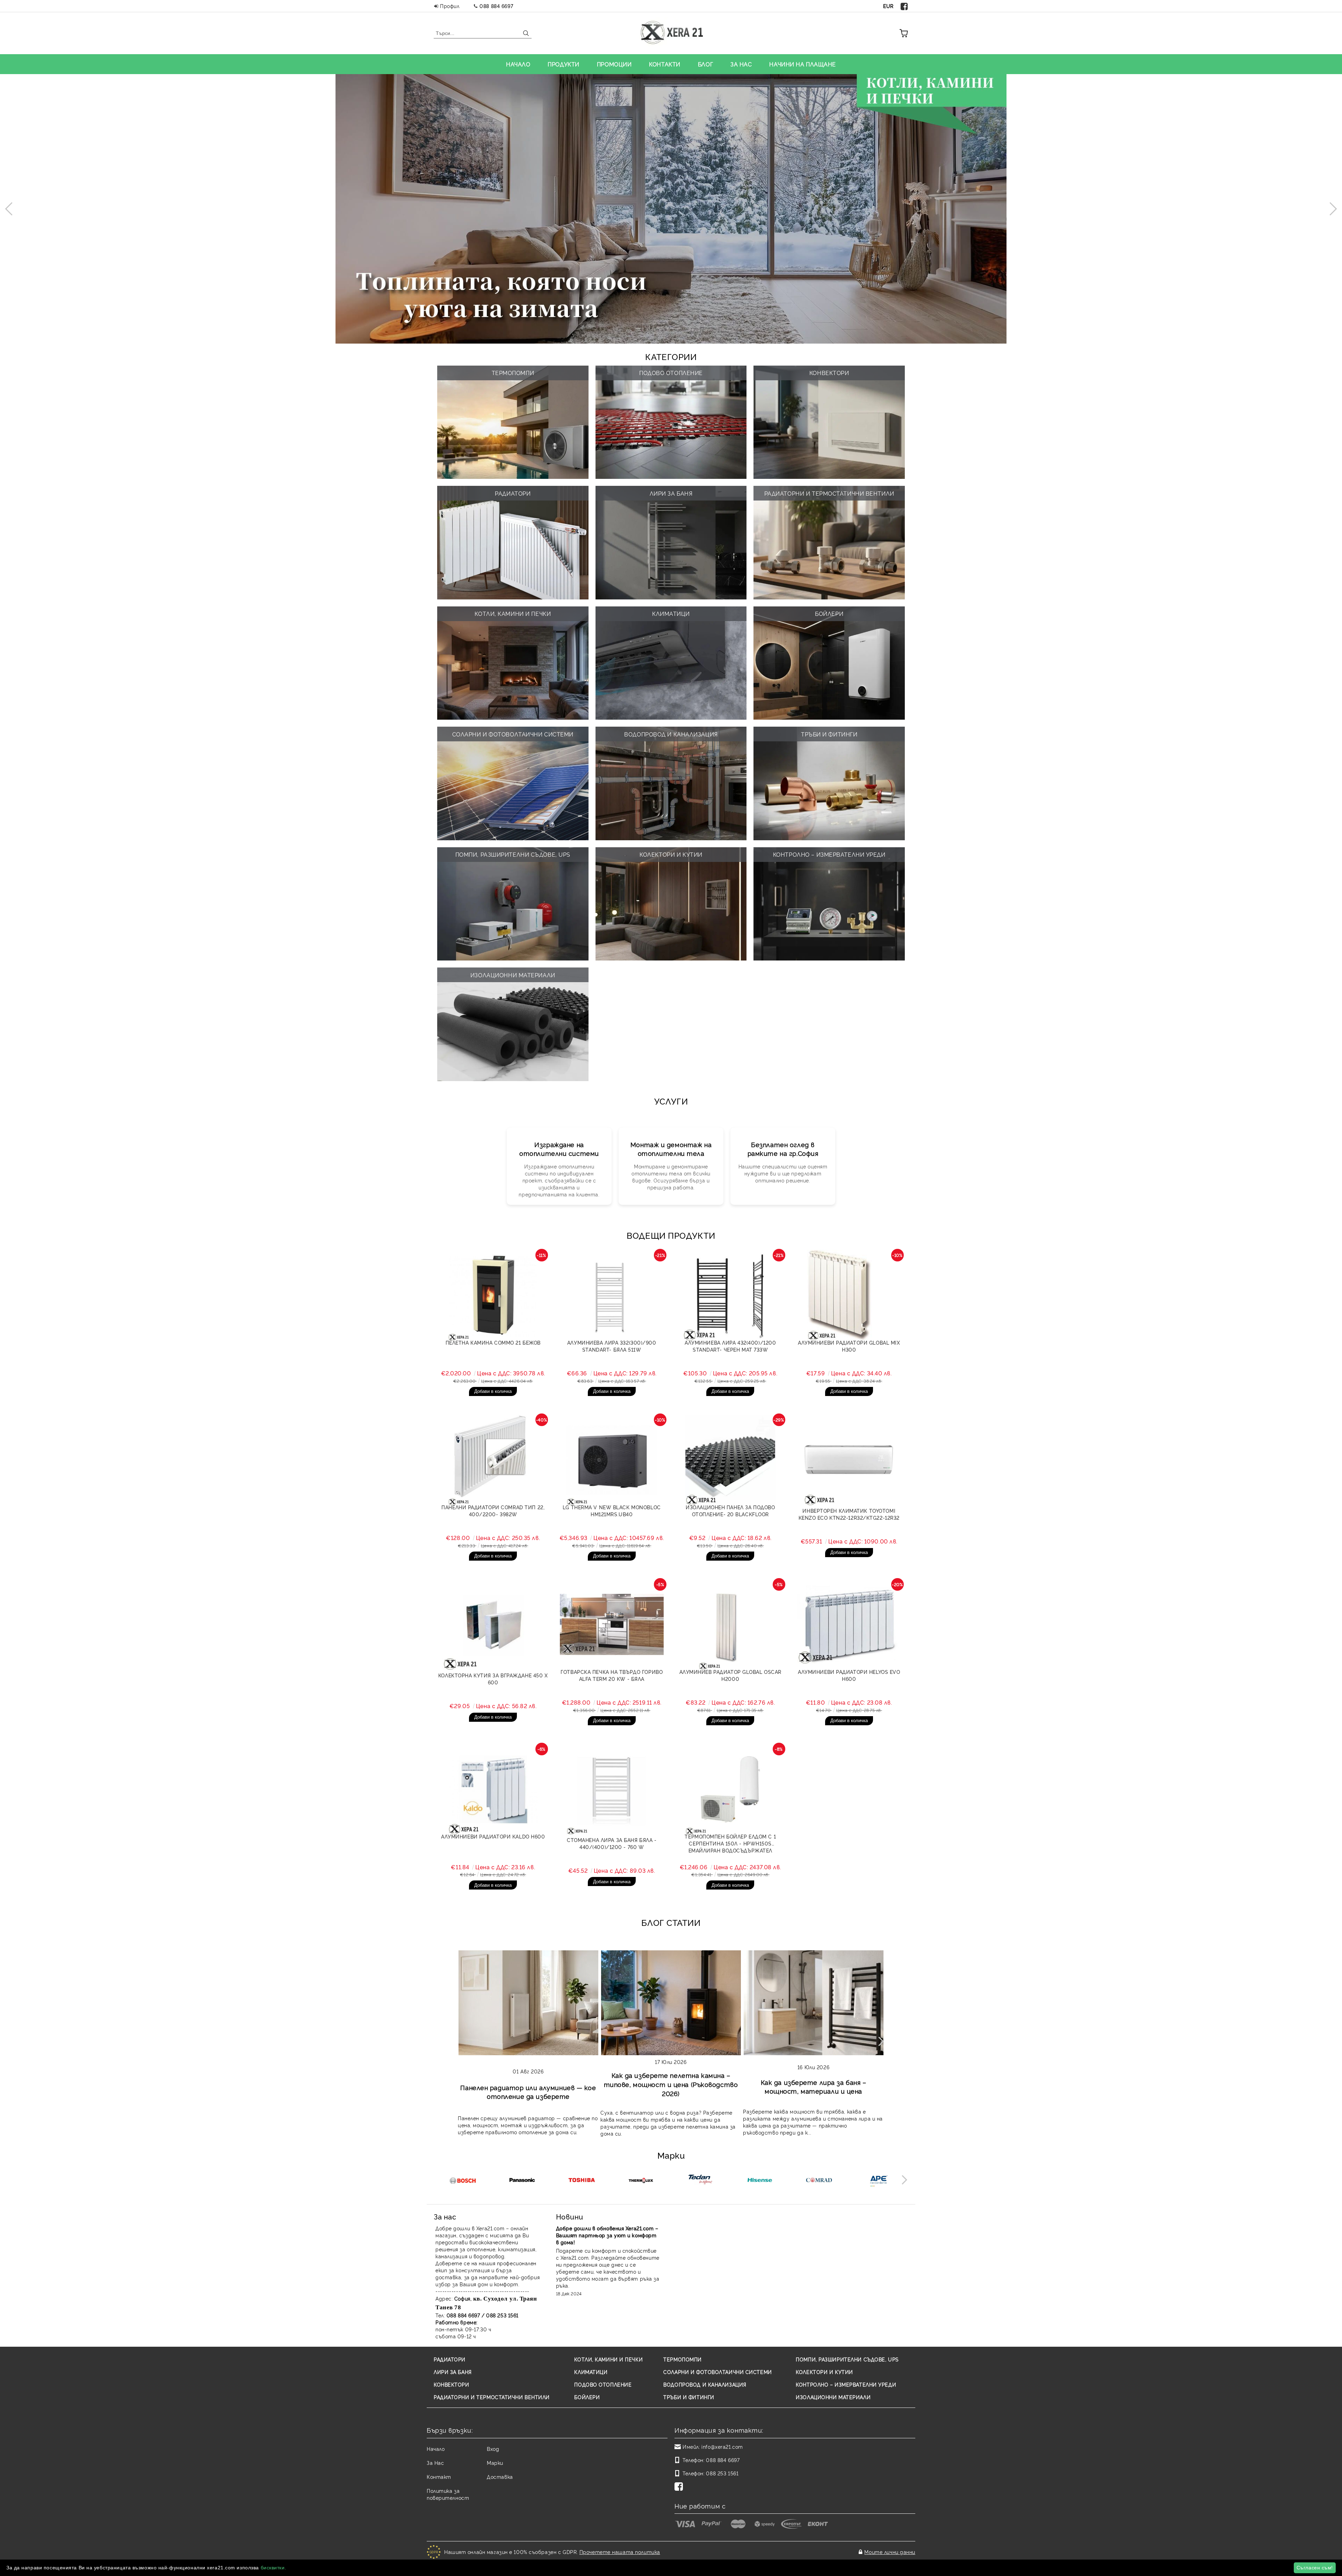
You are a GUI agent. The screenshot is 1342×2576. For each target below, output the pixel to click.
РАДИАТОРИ (450, 2359)
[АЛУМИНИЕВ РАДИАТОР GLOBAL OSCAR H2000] (730, 1625)
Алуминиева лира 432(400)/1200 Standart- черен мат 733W (730, 1346)
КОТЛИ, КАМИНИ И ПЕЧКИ (608, 2359)
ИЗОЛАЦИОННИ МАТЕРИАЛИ (833, 2397)
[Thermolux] (641, 2181)
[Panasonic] (522, 2181)
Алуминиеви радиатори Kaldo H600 (493, 1836)
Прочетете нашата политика (620, 2552)
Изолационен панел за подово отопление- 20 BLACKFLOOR (730, 1510)
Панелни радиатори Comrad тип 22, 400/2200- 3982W (493, 1510)
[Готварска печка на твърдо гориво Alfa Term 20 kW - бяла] (612, 1625)
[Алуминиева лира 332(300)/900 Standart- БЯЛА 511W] (612, 1295)
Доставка (500, 2477)
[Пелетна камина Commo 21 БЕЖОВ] (493, 1295)
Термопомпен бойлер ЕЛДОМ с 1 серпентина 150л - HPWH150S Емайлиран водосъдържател (730, 1843)
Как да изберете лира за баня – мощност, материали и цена (814, 2086)
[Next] (1330, 209)
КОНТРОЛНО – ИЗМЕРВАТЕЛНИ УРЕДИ (846, 2384)
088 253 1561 (722, 2473)
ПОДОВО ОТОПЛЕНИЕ (603, 2384)
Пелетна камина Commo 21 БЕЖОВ (493, 1342)
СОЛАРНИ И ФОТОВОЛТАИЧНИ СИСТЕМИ (717, 2372)
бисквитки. (274, 2568)
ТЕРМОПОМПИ (683, 2359)
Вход (493, 2449)
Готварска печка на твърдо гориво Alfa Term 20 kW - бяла (612, 1675)
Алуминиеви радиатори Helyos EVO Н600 (849, 1675)
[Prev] (12, 209)
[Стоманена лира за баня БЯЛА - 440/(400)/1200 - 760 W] (612, 1789)
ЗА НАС (741, 64)
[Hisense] (760, 2181)
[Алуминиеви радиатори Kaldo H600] (493, 1789)
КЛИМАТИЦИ (591, 2372)
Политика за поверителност (448, 2494)
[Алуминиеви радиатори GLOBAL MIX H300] (849, 1295)
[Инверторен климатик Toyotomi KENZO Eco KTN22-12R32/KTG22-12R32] (849, 1460)
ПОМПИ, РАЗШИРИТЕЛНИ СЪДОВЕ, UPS (847, 2359)
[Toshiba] (581, 2181)
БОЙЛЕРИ (587, 2397)
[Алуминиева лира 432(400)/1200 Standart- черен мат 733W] (730, 1295)
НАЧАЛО (518, 64)
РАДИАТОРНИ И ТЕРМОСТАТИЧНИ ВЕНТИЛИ (492, 2397)
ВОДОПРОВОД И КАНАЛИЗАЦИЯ (705, 2384)
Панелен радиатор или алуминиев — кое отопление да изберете (528, 2092)
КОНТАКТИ (665, 64)
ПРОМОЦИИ (614, 64)
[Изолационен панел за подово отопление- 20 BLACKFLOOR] (730, 1460)
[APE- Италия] (878, 2181)
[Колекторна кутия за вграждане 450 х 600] (493, 1625)
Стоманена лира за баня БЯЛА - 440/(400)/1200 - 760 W (612, 1843)
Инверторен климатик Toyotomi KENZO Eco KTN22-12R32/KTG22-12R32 (849, 1514)
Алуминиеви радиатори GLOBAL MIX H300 (849, 1346)
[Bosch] (463, 2181)
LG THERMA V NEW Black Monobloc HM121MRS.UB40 (612, 1510)
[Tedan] (700, 2181)
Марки (495, 2463)
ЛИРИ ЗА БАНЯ (453, 2372)
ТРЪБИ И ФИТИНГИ (689, 2397)
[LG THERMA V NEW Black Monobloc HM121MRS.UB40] (612, 1460)
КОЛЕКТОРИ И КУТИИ (824, 2372)
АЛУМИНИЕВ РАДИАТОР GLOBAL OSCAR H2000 (730, 1675)
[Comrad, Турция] (819, 2181)
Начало (436, 2449)
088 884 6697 (496, 6)
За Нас (435, 2463)
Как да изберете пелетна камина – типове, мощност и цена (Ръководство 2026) (671, 2084)
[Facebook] (904, 6)
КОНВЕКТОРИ (452, 2384)
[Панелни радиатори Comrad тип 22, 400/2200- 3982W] (493, 1460)
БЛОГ (705, 64)
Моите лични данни (890, 2552)
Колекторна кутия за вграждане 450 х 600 (493, 1679)
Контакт (439, 2477)
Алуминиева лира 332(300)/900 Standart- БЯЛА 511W (612, 1346)
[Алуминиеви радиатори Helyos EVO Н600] (849, 1625)
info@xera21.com (722, 2447)
